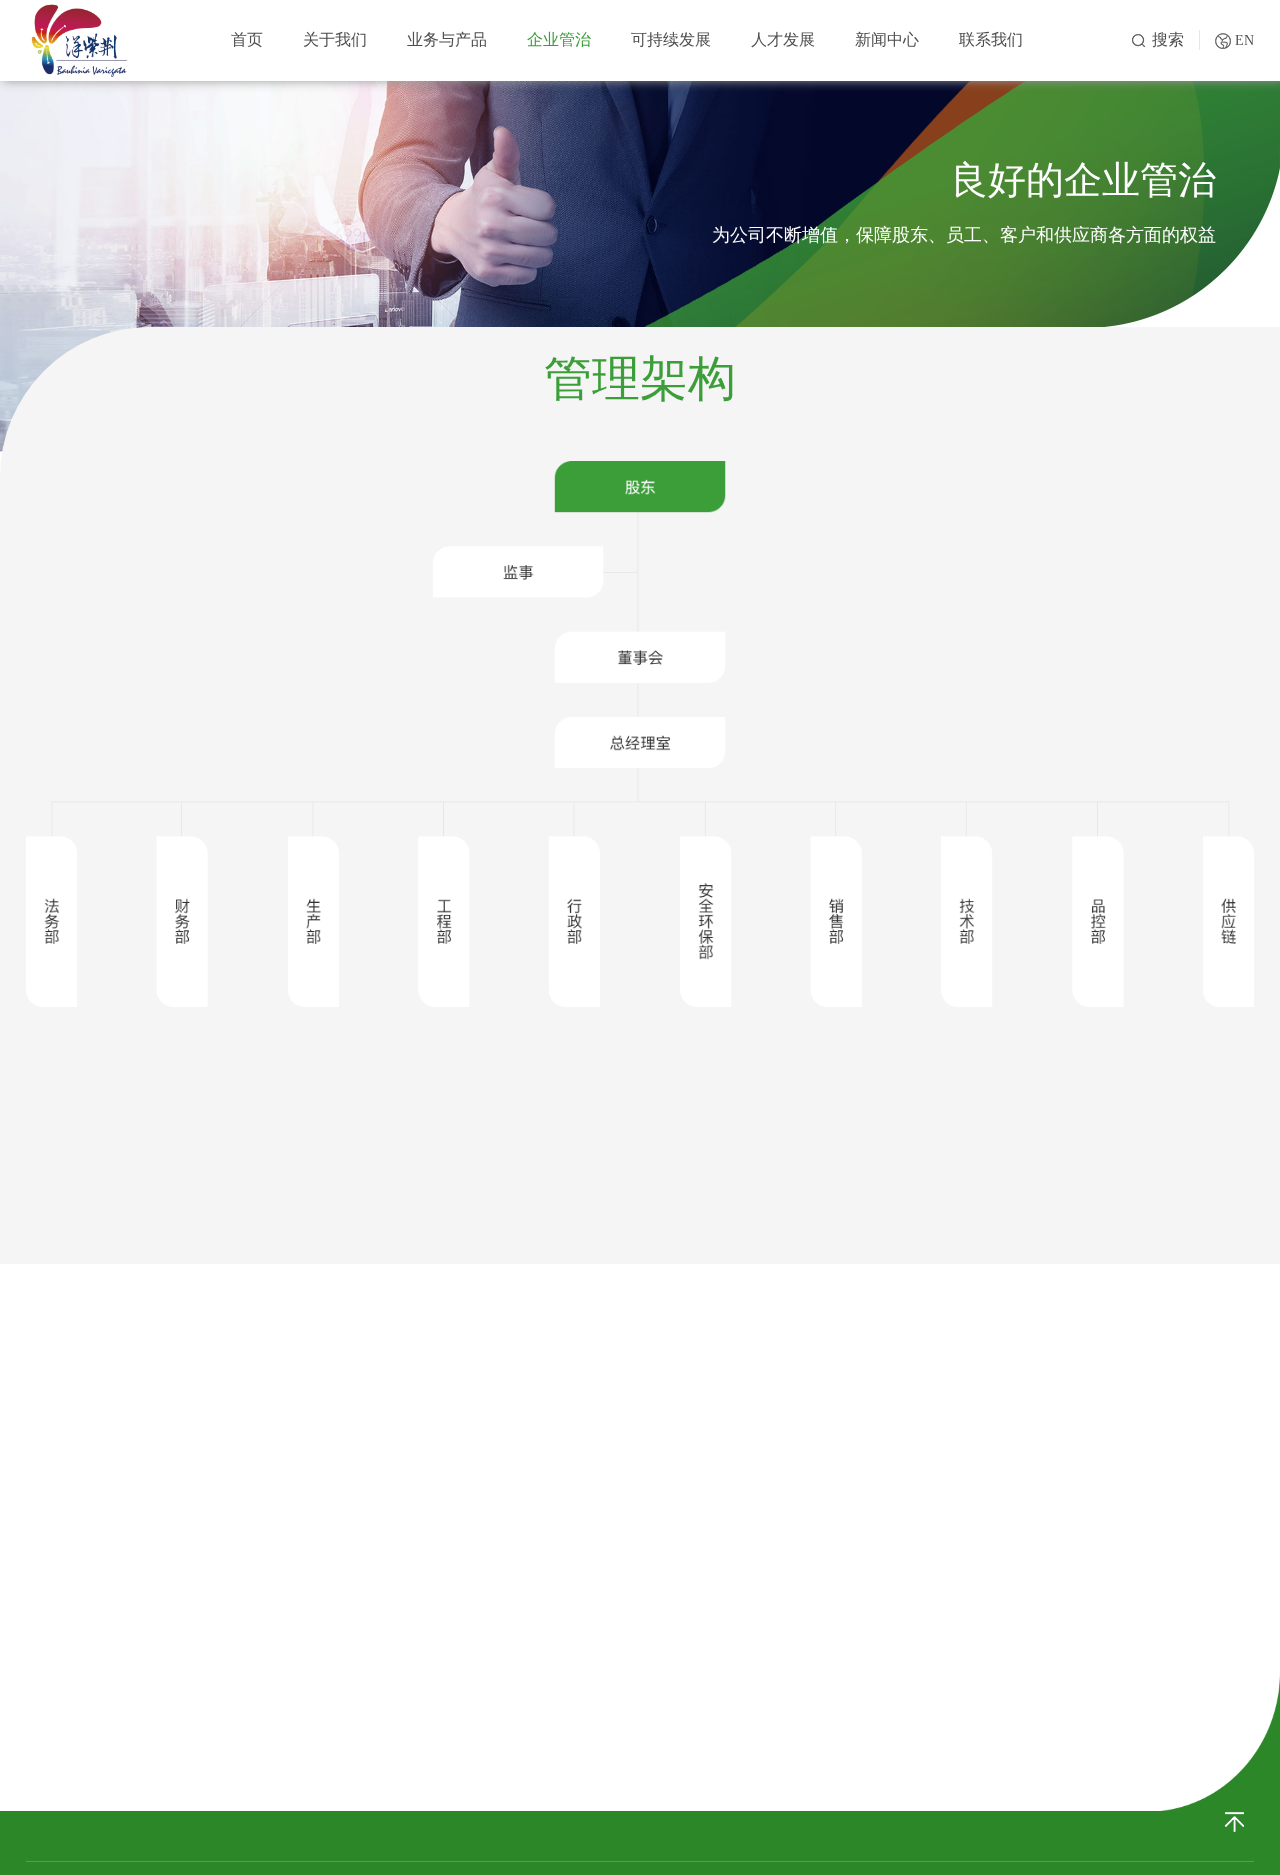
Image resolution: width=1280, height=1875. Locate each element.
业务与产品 (447, 39)
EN (1244, 40)
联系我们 (991, 39)
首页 (247, 39)
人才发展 (783, 39)
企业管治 (559, 39)
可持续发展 (671, 39)
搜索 (1168, 39)
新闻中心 (887, 39)
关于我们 (335, 39)
